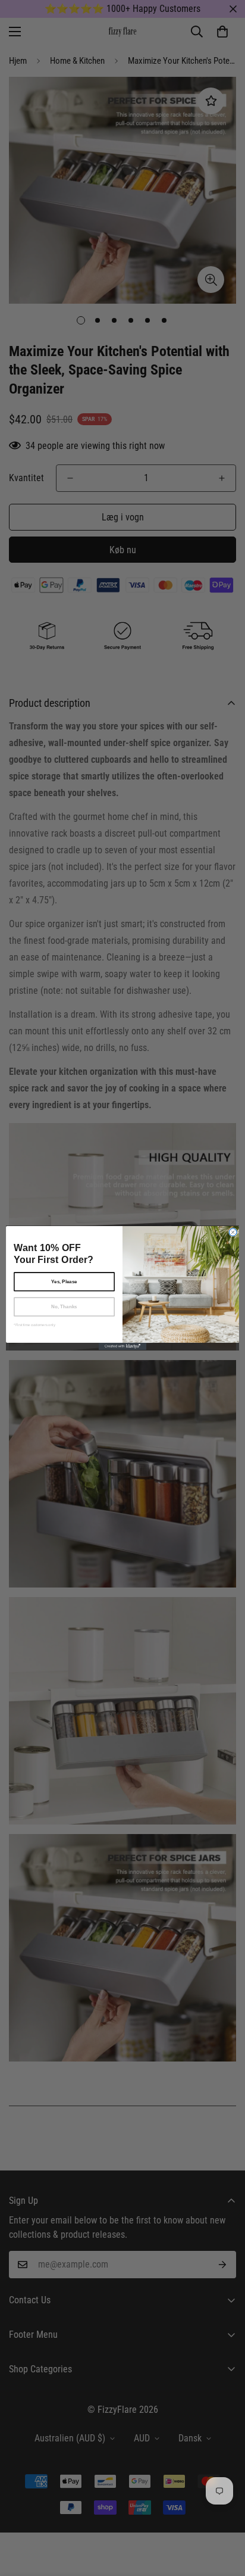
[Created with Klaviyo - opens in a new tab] (122, 1346)
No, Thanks (64, 1307)
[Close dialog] (233, 1232)
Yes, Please (64, 1282)
